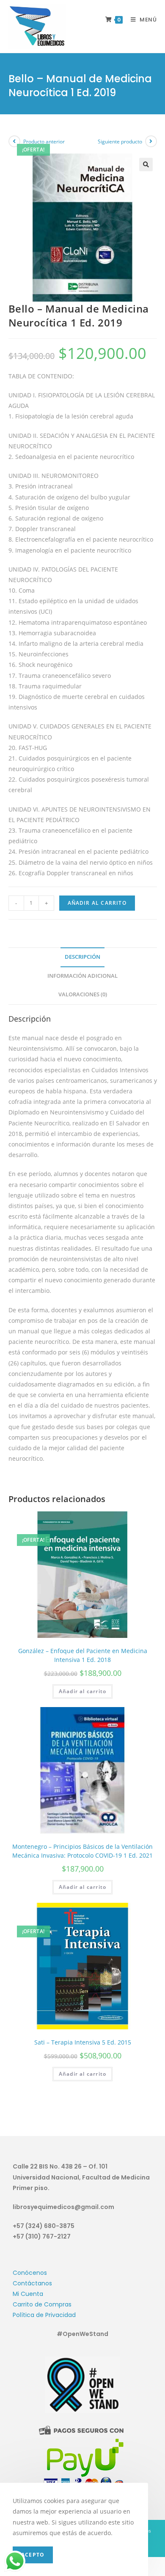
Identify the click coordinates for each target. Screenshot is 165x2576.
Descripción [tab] (82, 957)
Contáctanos (32, 2283)
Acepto (33, 2555)
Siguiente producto (120, 142)
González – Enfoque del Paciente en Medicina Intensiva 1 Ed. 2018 (83, 1655)
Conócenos (30, 2273)
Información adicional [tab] (82, 976)
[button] (146, 165)
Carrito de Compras (42, 2304)
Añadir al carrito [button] (82, 1691)
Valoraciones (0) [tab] (83, 994)
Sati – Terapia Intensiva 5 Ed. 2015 (83, 2042)
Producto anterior (44, 142)
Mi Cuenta (28, 2294)
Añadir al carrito (97, 903)
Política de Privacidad (44, 2315)
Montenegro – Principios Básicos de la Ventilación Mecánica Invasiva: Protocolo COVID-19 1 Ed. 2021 (82, 1851)
